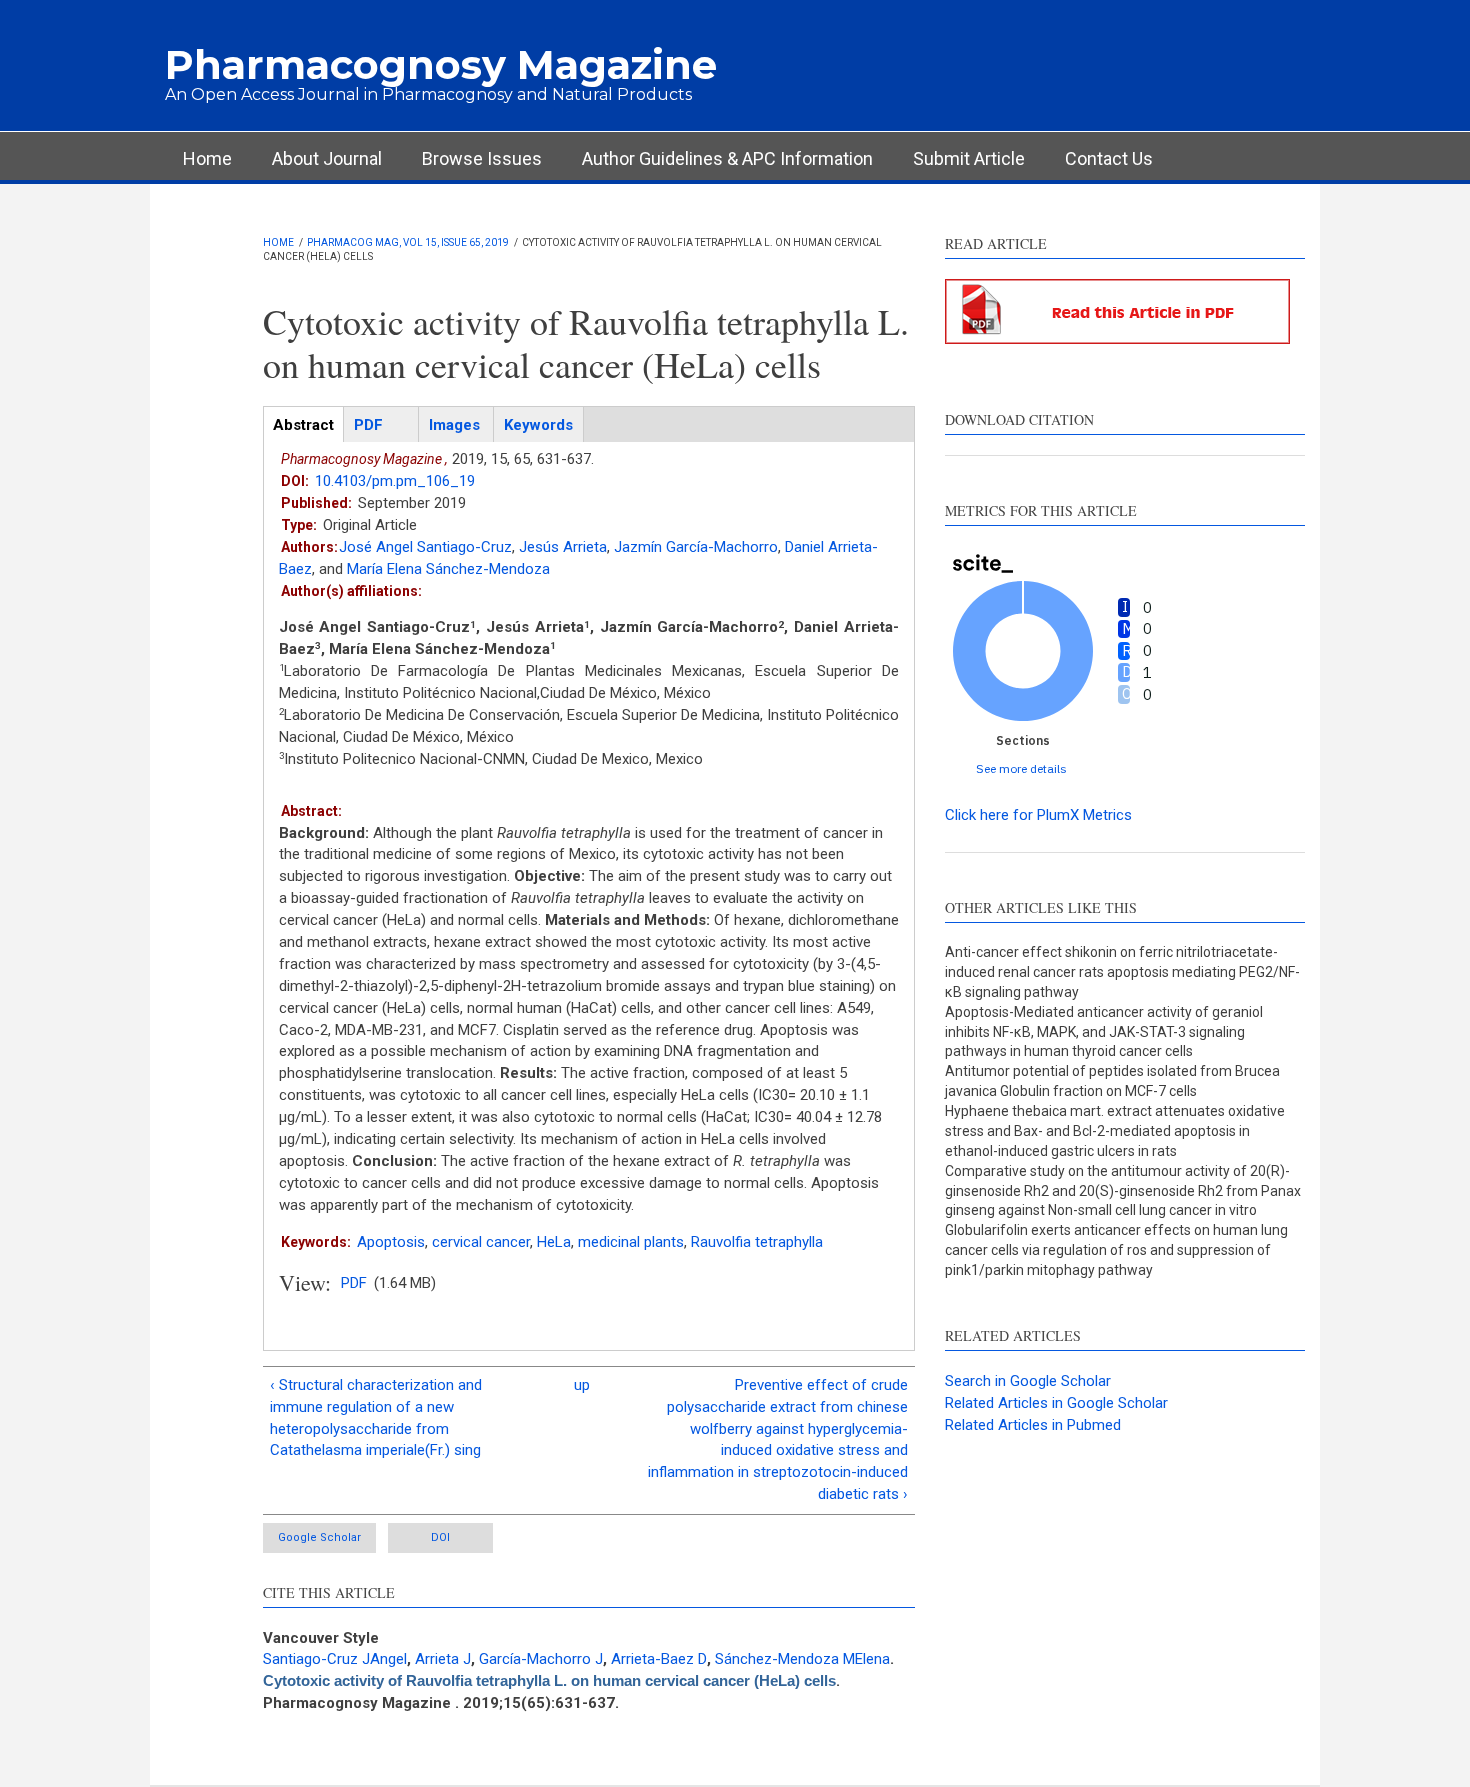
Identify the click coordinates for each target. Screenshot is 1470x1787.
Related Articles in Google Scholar (1056, 1403)
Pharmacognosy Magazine (441, 64)
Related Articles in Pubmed (1033, 1425)
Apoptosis (391, 1242)
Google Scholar (319, 1537)
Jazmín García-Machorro (696, 547)
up (582, 1385)
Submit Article (969, 158)
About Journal (327, 158)
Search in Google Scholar (1028, 1381)
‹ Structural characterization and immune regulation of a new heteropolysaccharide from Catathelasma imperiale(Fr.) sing (376, 1418)
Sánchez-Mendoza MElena (802, 1659)
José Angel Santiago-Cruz (425, 547)
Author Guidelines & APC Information (727, 158)
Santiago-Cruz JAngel (335, 1659)
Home (207, 158)
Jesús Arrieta (563, 547)
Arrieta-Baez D (659, 1659)
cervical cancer (481, 1242)
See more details (1021, 768)
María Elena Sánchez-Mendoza (448, 569)
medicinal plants (631, 1242)
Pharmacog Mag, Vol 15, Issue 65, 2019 (408, 242)
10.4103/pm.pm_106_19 (395, 481)
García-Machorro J (541, 1659)
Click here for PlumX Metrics (1038, 815)
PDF (354, 1283)
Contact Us (1109, 158)
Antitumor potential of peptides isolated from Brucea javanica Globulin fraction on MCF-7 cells (1112, 1081)
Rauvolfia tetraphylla (757, 1242)
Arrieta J (443, 1659)
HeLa (554, 1242)
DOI (440, 1537)
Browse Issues (482, 158)
